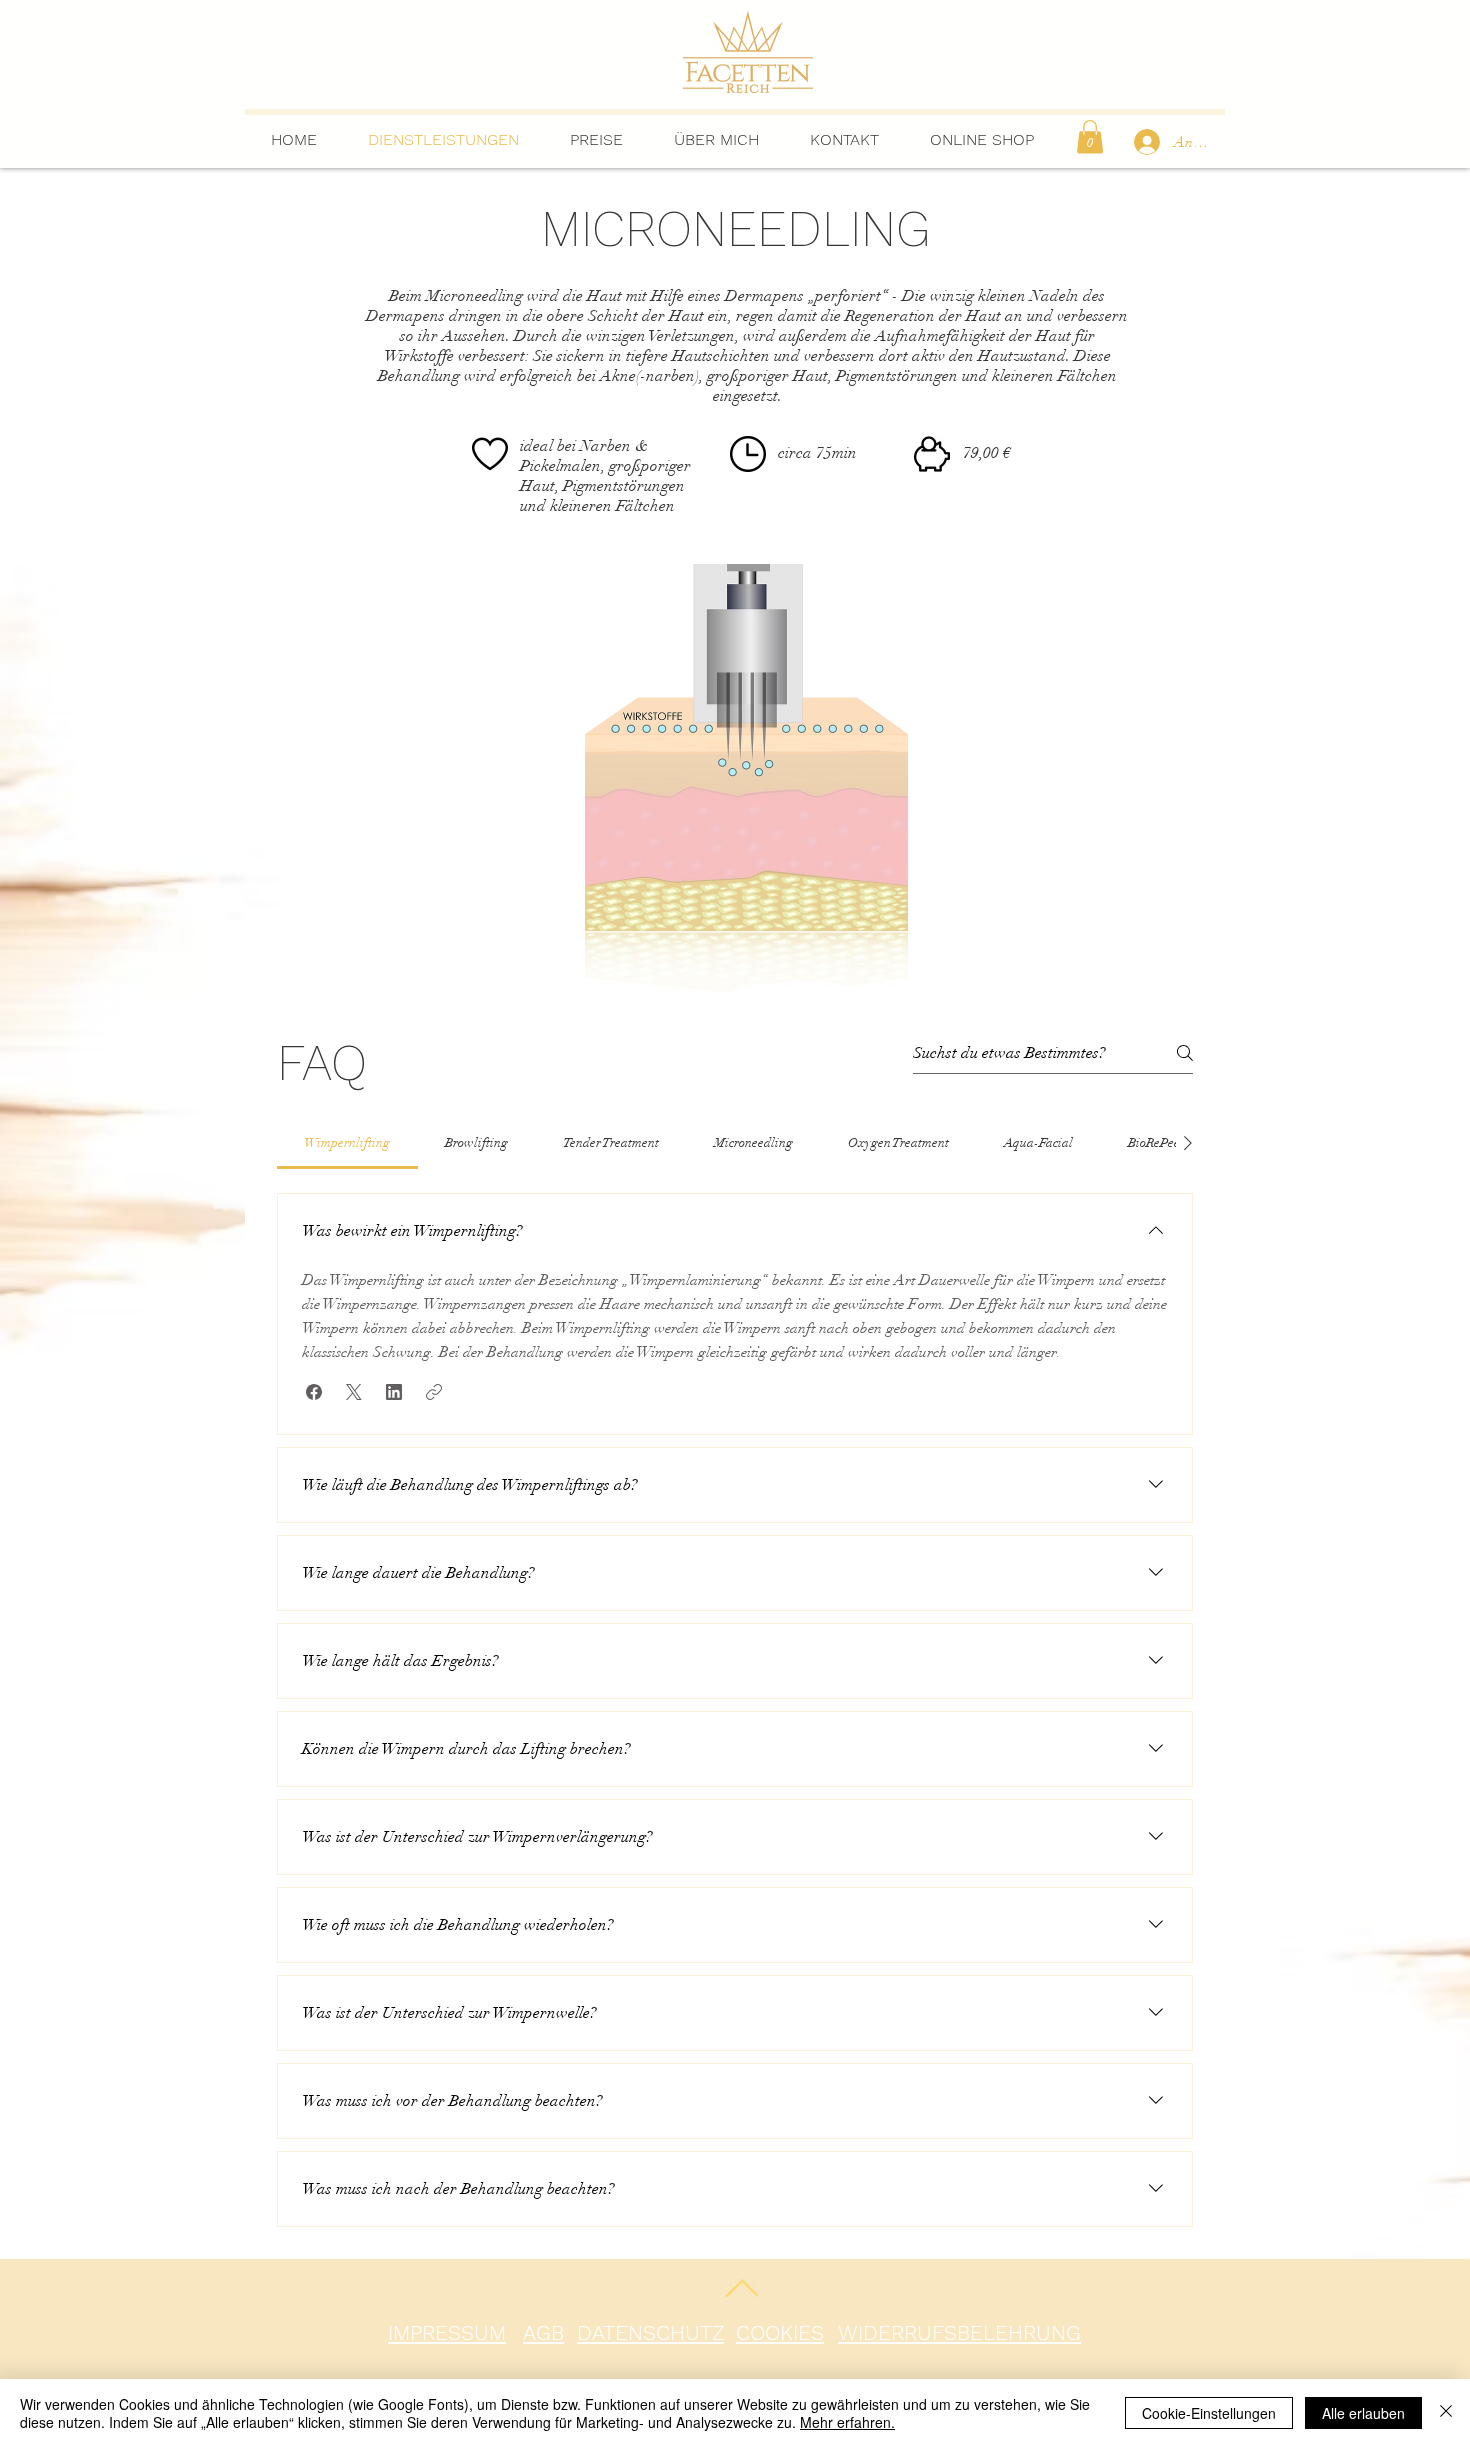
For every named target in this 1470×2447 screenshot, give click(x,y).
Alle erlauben (1363, 2413)
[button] (981, 140)
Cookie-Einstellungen (1209, 2413)
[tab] (347, 1143)
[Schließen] (1446, 2413)
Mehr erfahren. (847, 2422)
